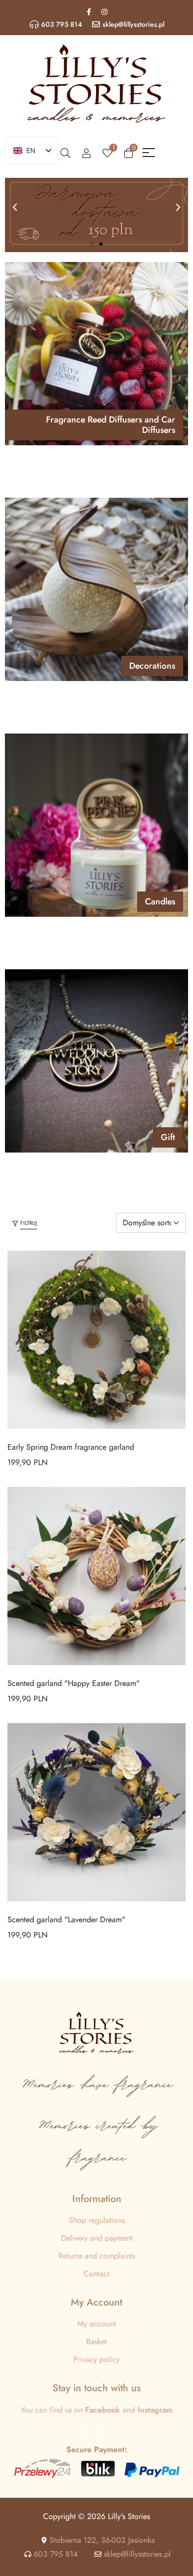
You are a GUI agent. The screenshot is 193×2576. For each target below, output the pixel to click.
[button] (15, 208)
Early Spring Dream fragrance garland (71, 1447)
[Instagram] (104, 12)
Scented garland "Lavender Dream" (66, 1919)
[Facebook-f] (89, 12)
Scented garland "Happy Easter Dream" (73, 1683)
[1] (107, 153)
